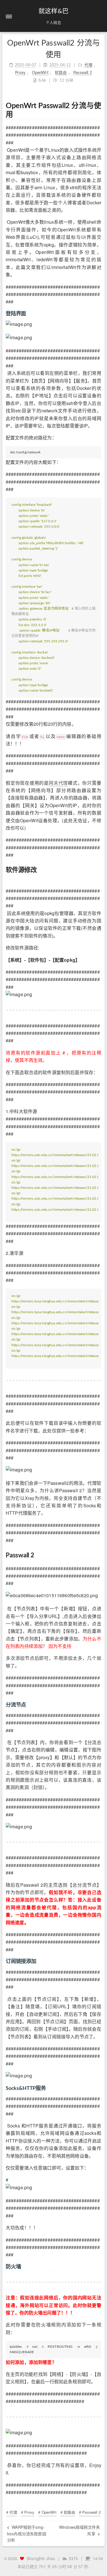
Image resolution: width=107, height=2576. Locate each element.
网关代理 (58, 783)
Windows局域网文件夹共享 (79, 2530)
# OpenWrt (47, 2512)
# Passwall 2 (90, 2512)
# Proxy (28, 2512)
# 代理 (12, 2512)
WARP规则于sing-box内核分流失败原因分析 (27, 2533)
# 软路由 (68, 2512)
